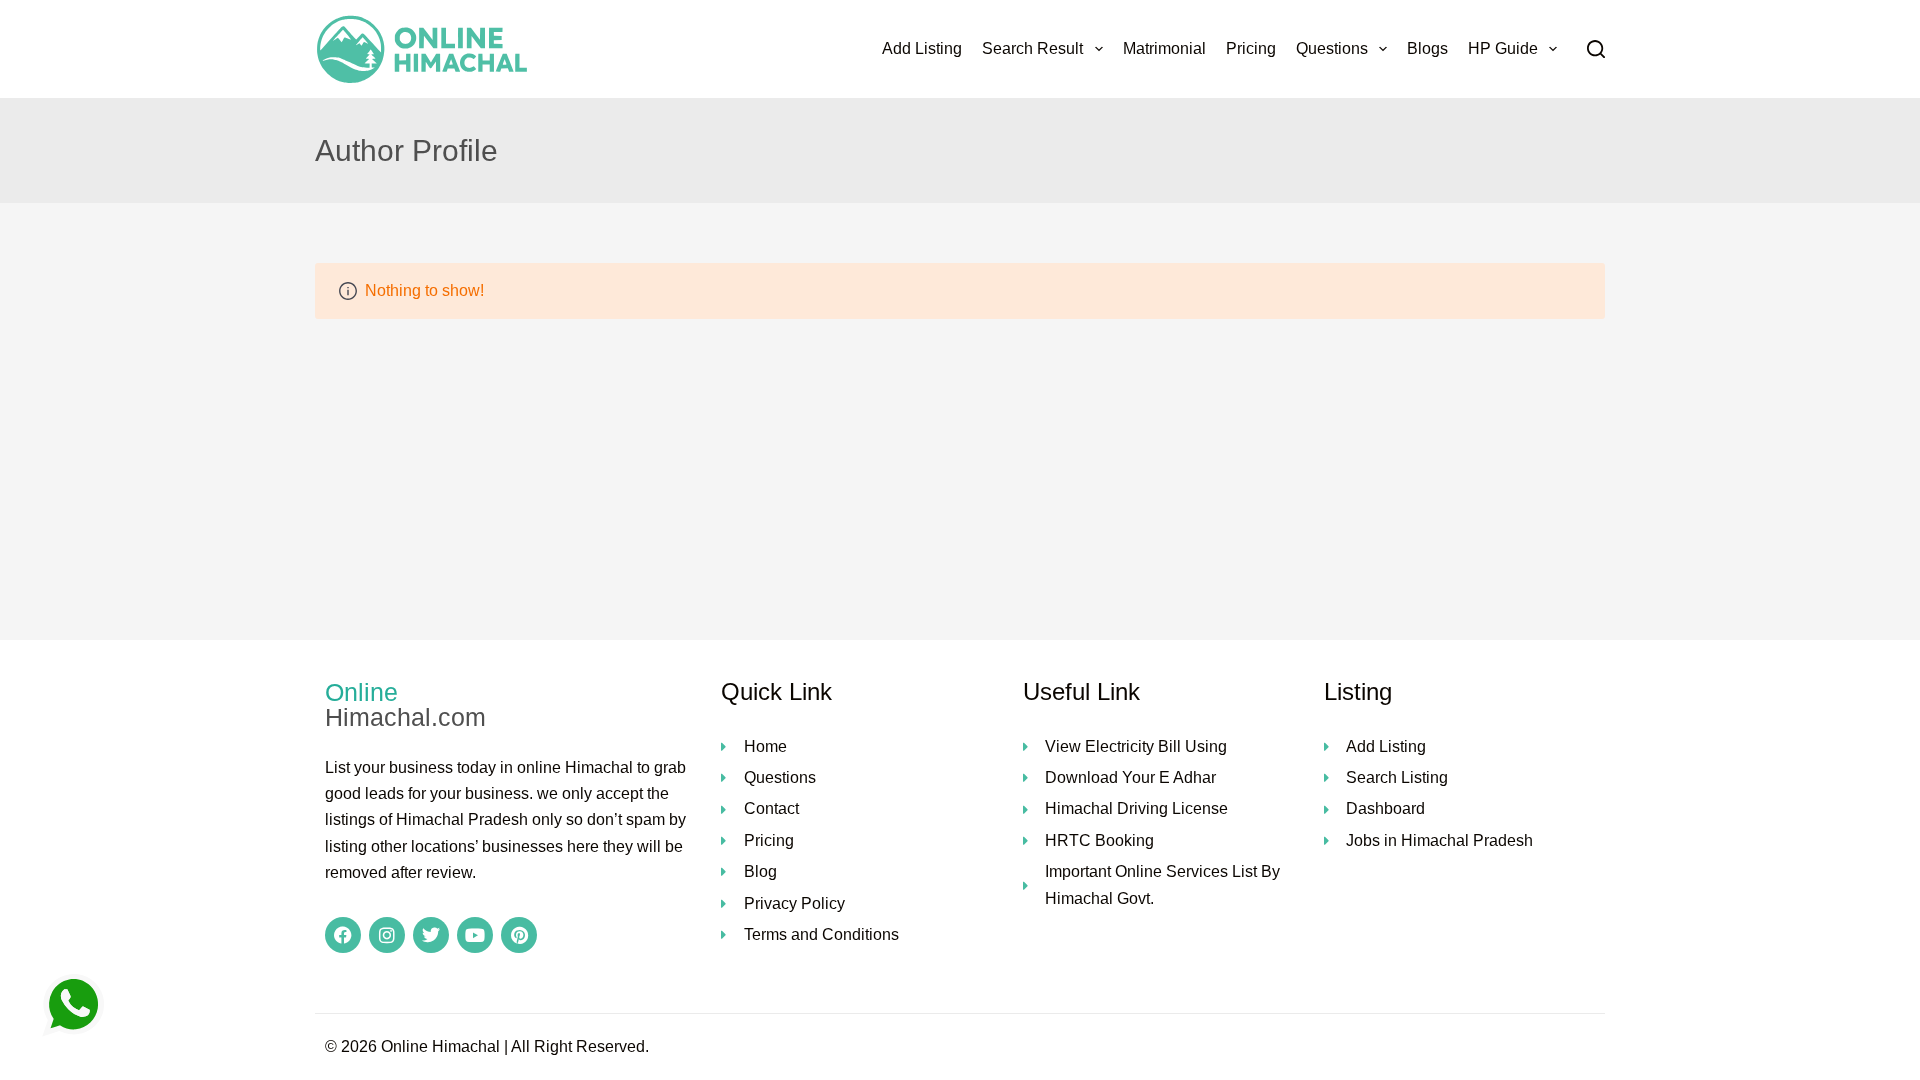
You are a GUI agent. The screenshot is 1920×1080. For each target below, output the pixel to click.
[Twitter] (431, 935)
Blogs (1427, 48)
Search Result (1032, 48)
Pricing (1251, 48)
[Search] (1596, 49)
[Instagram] (387, 935)
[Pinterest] (519, 935)
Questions (1332, 48)
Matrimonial (1164, 48)
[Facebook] (343, 935)
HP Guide (1503, 48)
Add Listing (922, 48)
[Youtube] (475, 935)
